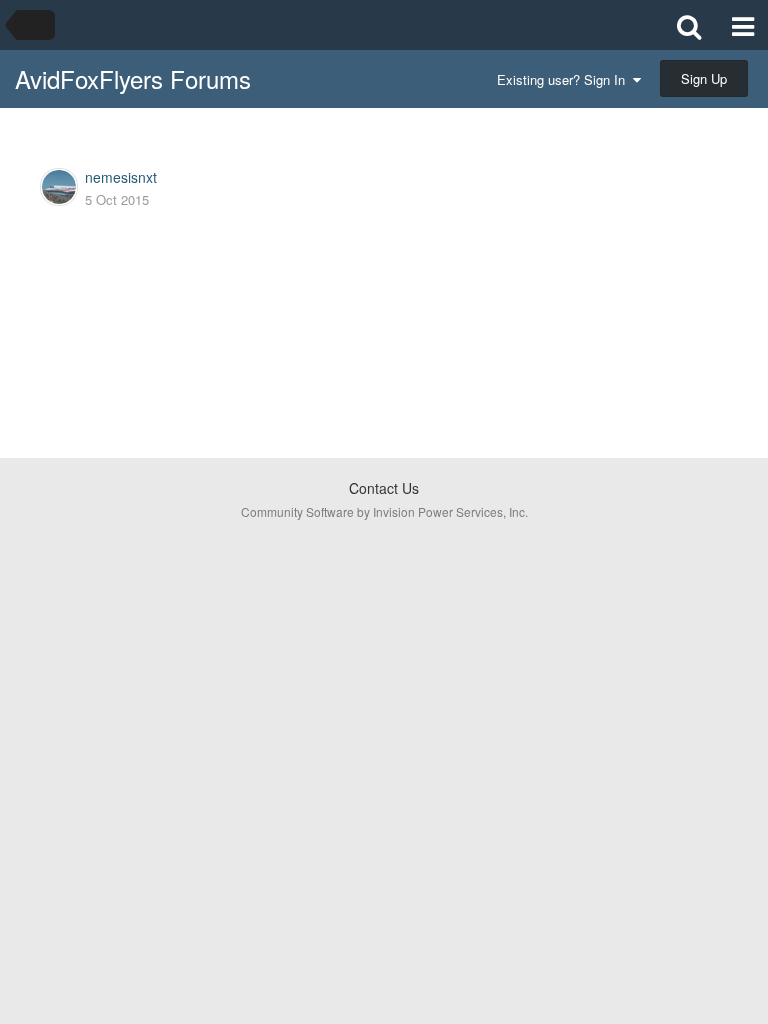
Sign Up (704, 78)
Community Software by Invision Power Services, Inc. (384, 511)
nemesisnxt (121, 177)
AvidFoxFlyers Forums (133, 78)
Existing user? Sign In (565, 79)
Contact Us (384, 488)
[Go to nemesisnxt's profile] (59, 187)
